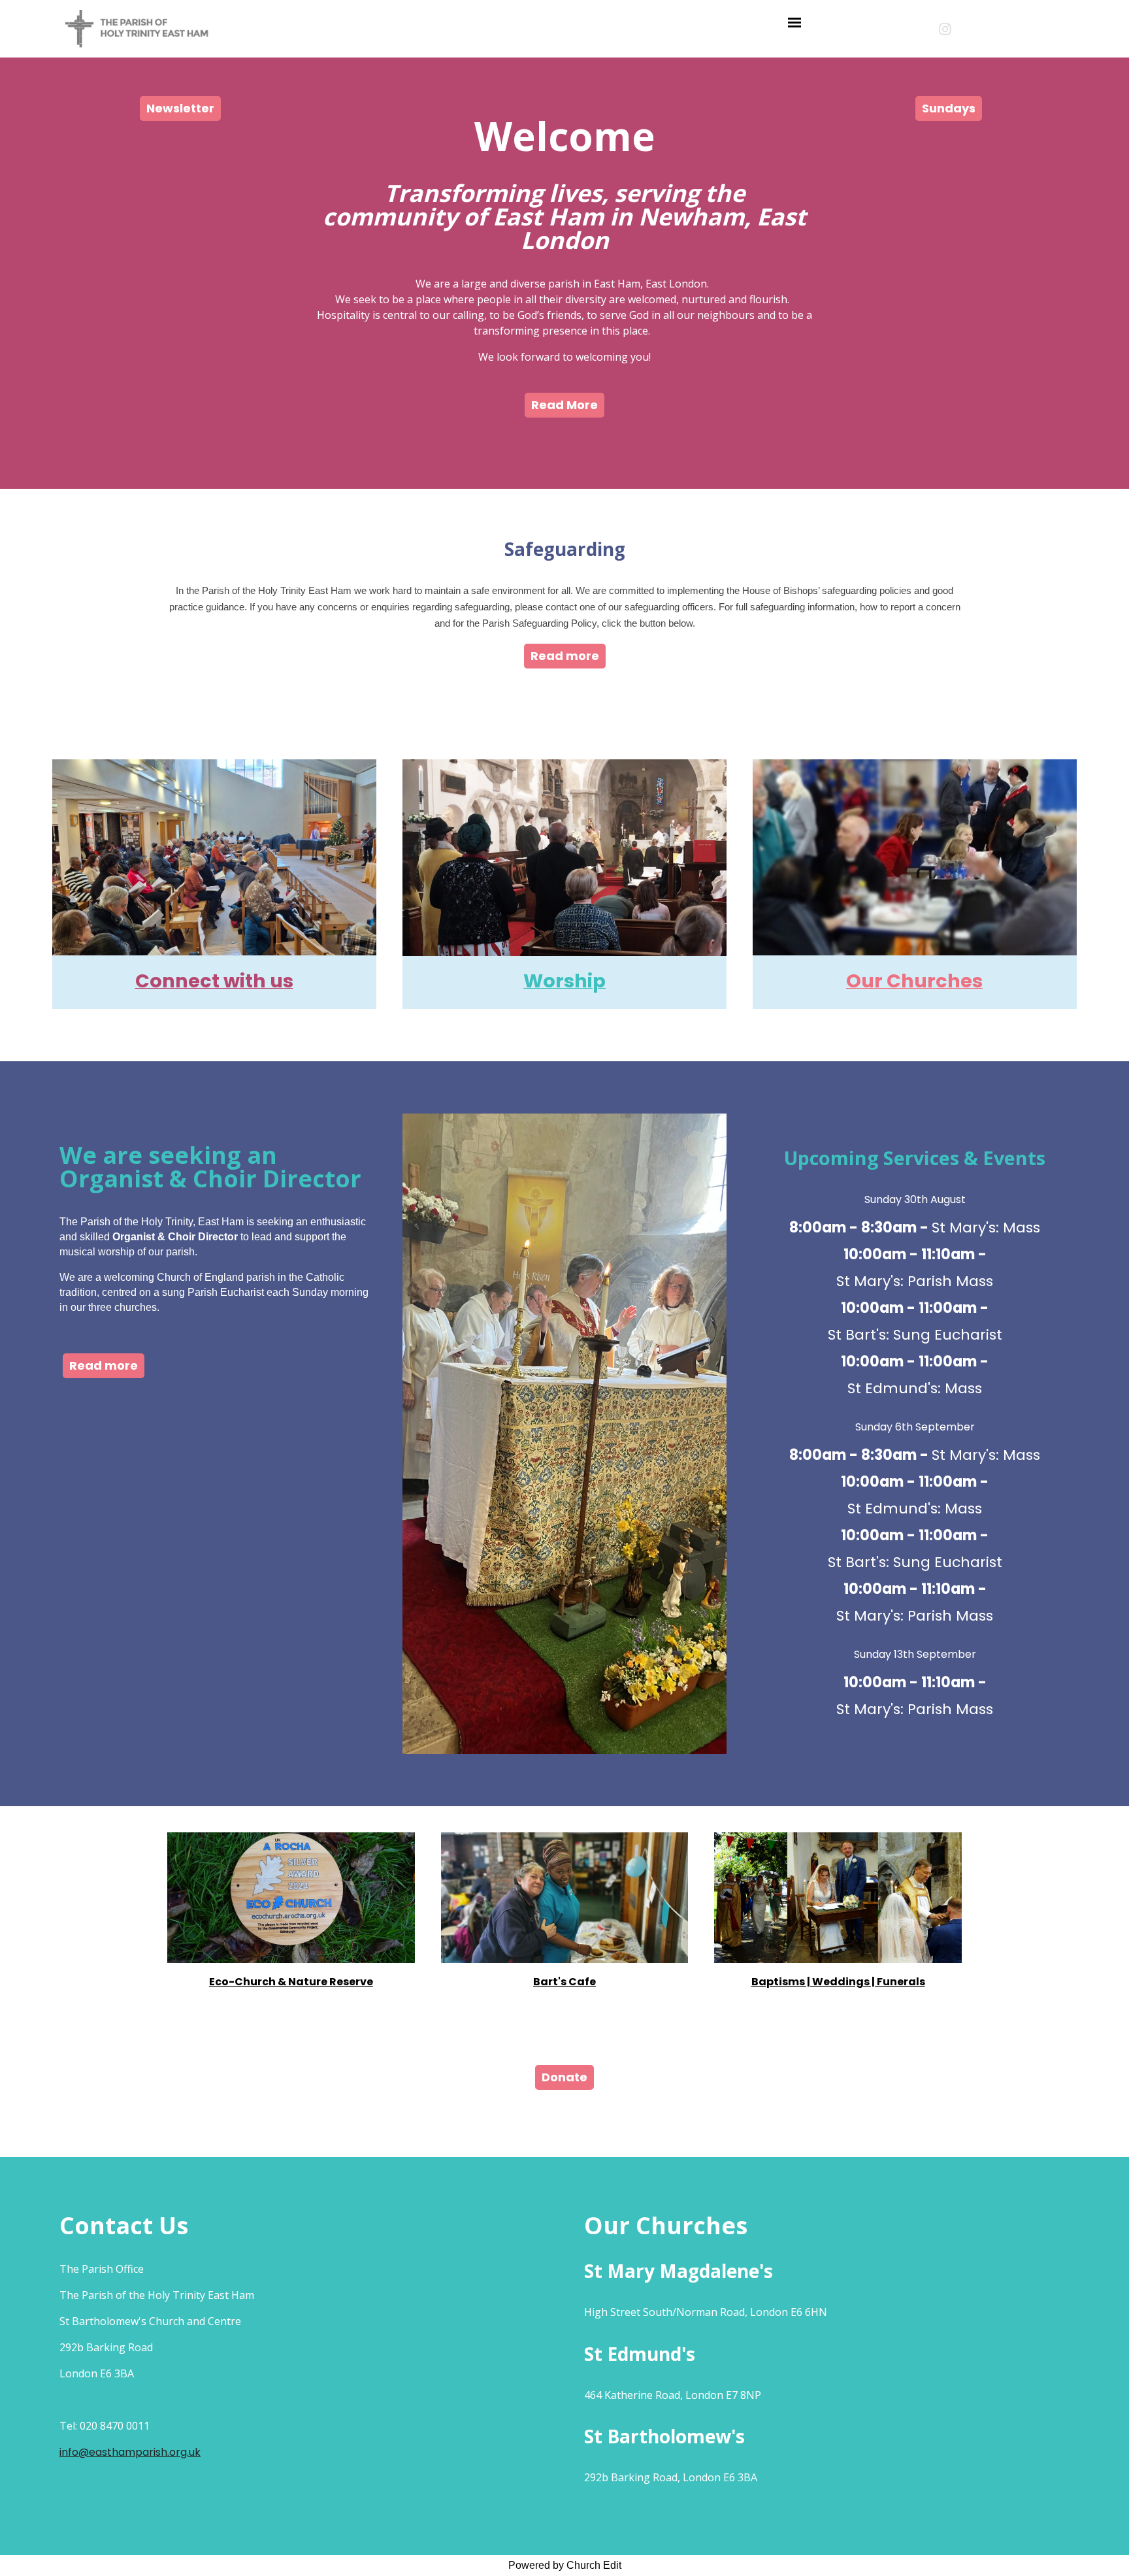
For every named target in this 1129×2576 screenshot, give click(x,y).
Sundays (949, 108)
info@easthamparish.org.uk (130, 2452)
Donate (564, 2077)
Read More (564, 405)
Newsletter (180, 108)
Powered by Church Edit (565, 2565)
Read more (565, 656)
